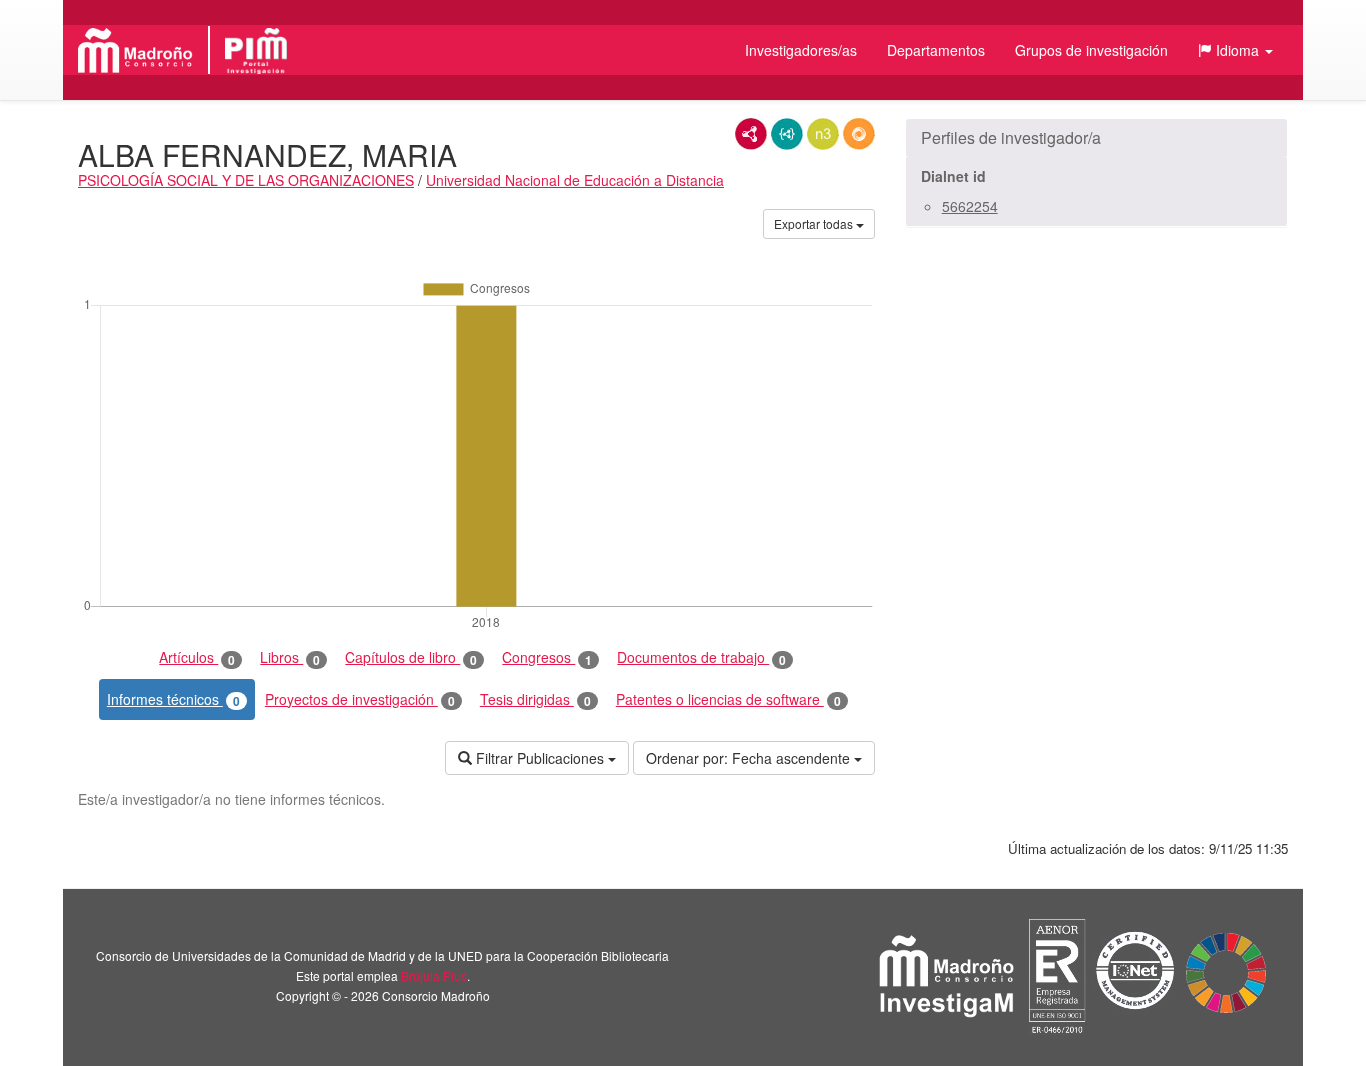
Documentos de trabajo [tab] (701, 657)
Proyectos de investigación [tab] (360, 699)
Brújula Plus (434, 975)
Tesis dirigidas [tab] (535, 699)
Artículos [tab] (197, 657)
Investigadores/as (801, 50)
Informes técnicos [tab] (173, 699)
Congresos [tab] (547, 657)
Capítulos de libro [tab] (411, 657)
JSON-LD (787, 134)
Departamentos (936, 50)
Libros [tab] (290, 657)
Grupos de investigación (1091, 50)
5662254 (970, 206)
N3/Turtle (823, 134)
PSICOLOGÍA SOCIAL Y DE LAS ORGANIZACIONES (246, 180)
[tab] (1096, 138)
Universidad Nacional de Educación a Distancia (575, 180)
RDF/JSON (859, 134)
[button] (1235, 50)
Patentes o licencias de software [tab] (728, 699)
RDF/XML (751, 134)
